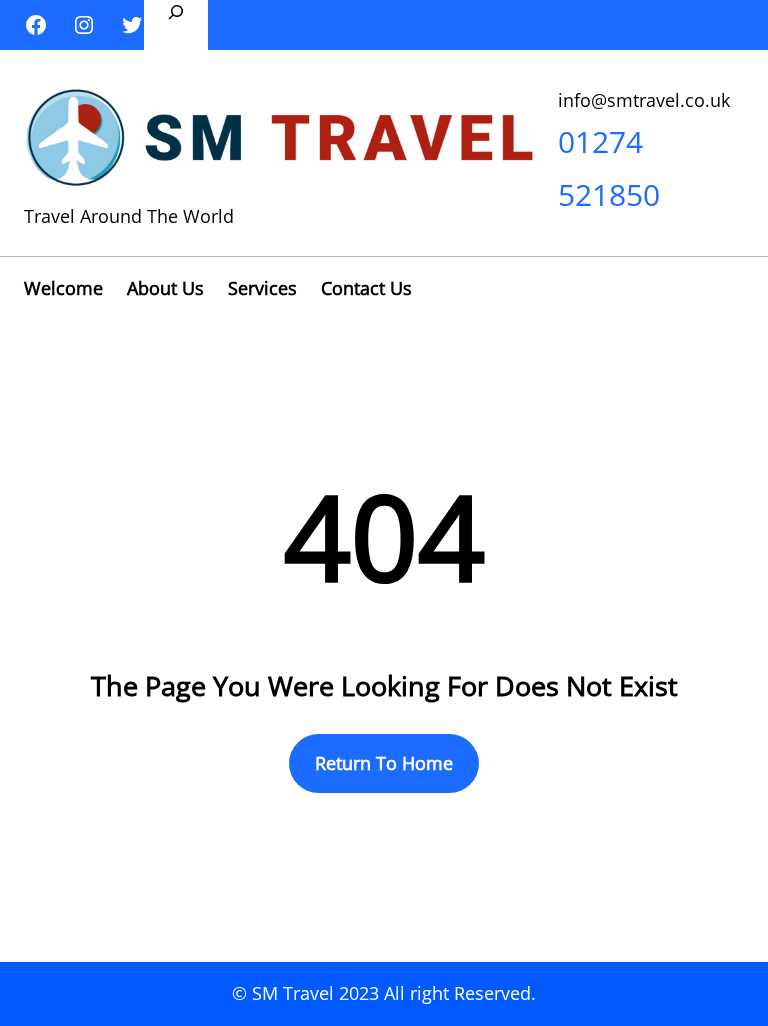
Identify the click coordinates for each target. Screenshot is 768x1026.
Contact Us (366, 288)
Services (262, 288)
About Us (165, 288)
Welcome (63, 288)
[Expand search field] (176, 25)
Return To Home (384, 763)
